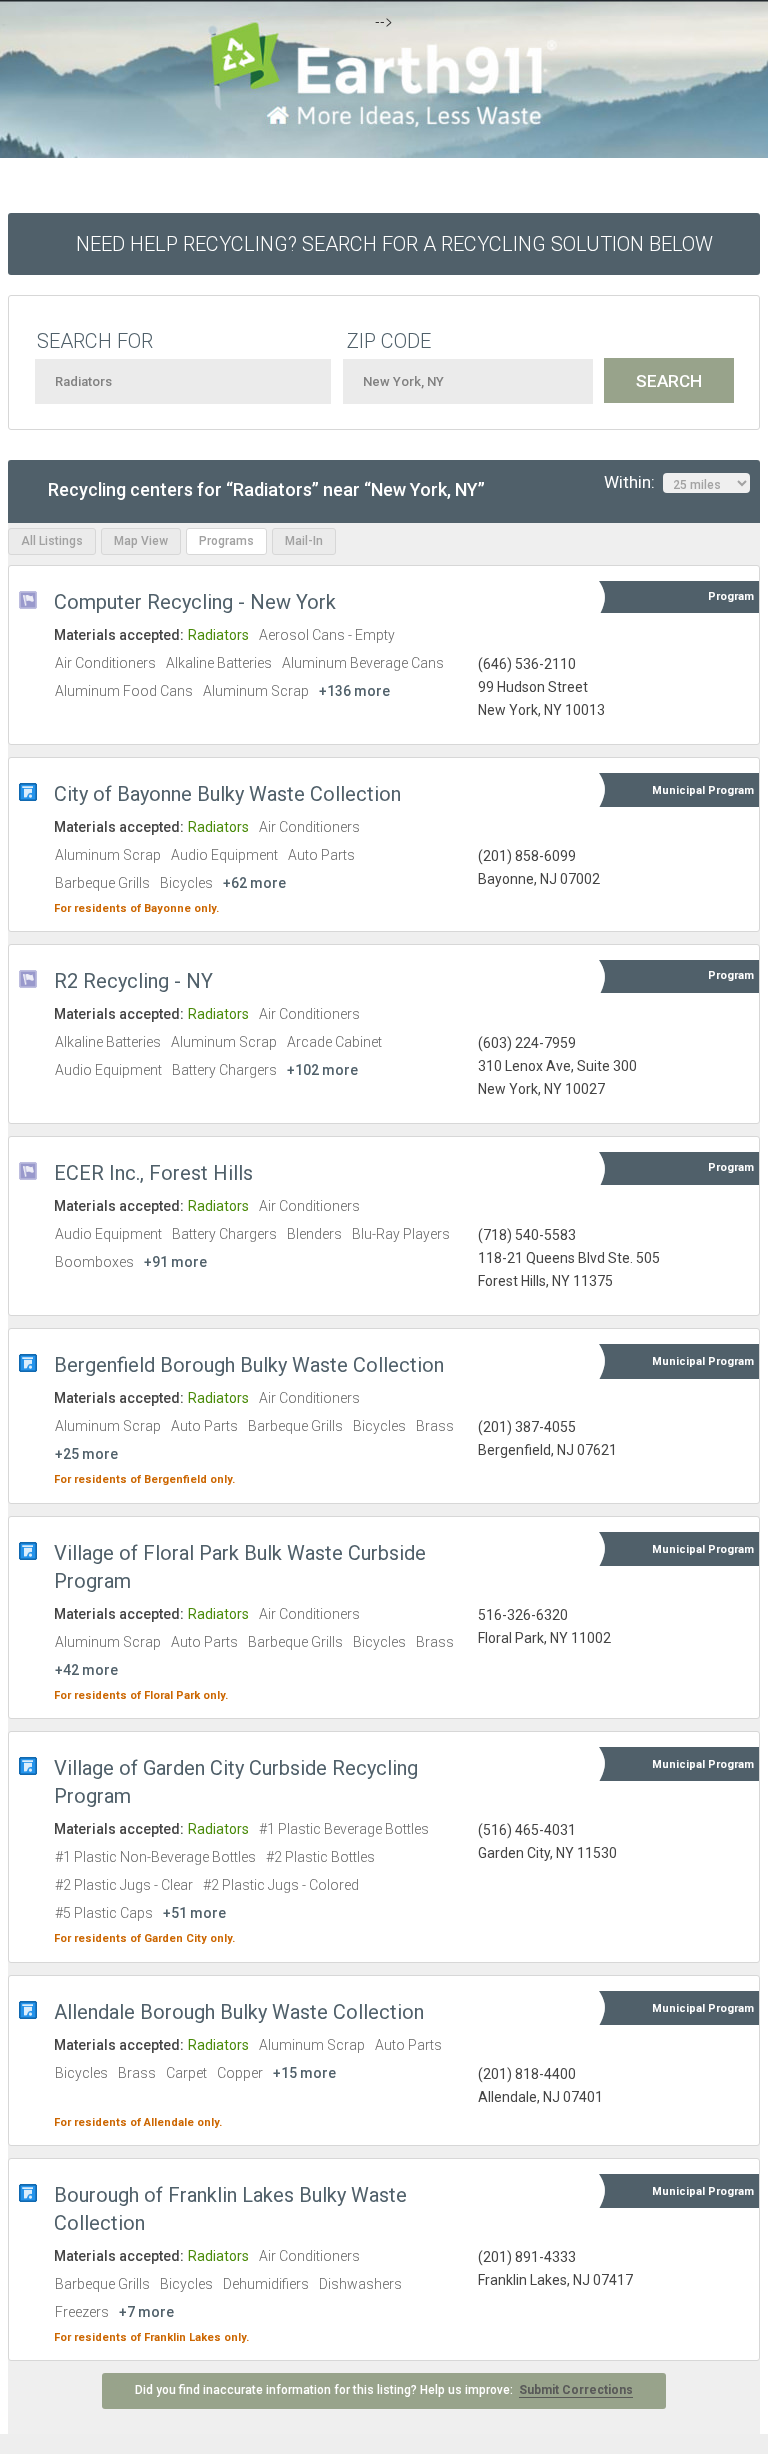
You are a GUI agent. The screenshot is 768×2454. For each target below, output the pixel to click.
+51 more (194, 1913)
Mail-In (304, 541)
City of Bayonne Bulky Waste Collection (227, 794)
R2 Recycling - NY (133, 981)
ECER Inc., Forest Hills (153, 1173)
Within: (633, 482)
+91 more (175, 1262)
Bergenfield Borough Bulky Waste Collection (249, 1365)
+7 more (146, 2312)
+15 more (304, 2073)
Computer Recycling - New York (195, 602)
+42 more (86, 1670)
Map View (141, 541)
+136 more (354, 691)
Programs (226, 541)
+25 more (86, 1454)
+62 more (254, 883)
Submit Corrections (576, 2390)
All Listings (52, 541)
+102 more (322, 1070)
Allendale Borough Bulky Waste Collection (239, 2012)
